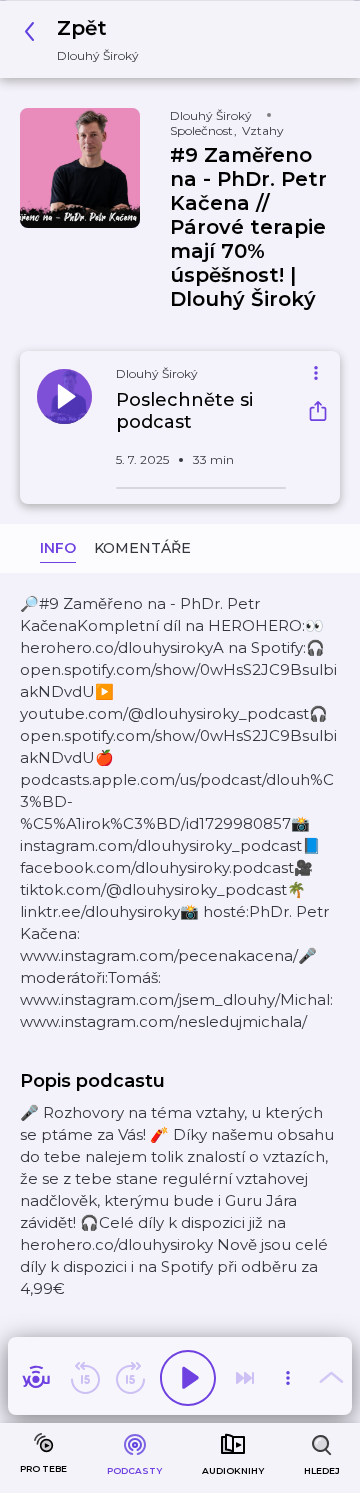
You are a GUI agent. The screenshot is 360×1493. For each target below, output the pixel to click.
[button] (87, 39)
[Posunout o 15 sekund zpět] (85, 1378)
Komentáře (142, 548)
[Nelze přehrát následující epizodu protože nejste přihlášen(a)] (245, 1378)
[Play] (188, 1378)
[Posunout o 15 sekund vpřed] (130, 1378)
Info (58, 548)
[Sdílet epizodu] (318, 413)
